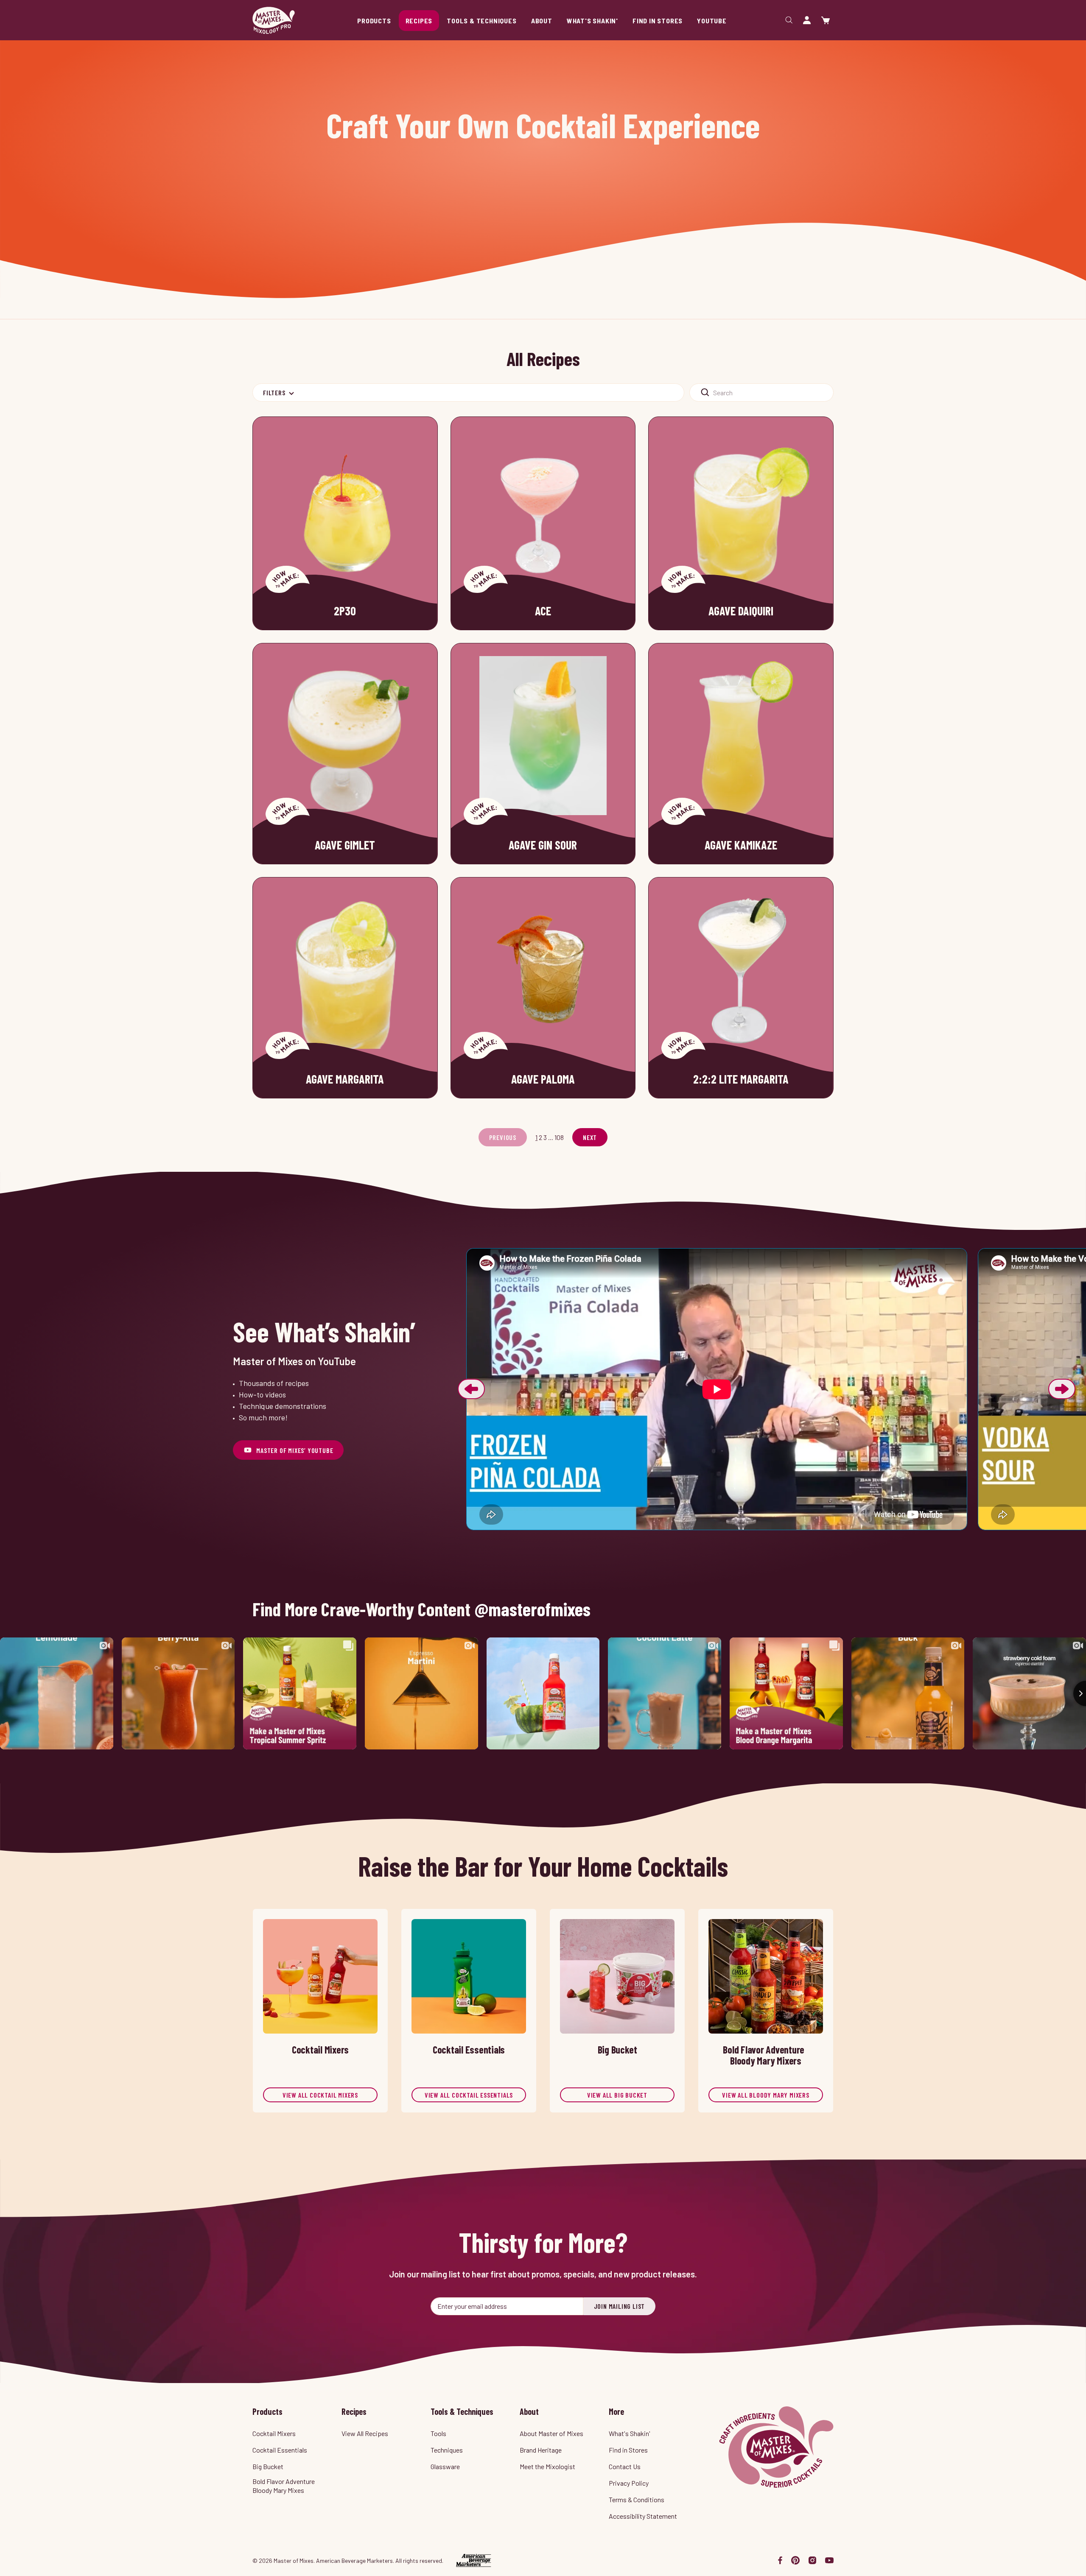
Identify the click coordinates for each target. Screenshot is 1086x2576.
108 (559, 1137)
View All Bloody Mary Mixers (766, 2095)
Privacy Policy (629, 2483)
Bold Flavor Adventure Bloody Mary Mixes (284, 2486)
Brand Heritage (541, 2450)
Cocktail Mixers (274, 2433)
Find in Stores (628, 2450)
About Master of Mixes (551, 2433)
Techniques (447, 2450)
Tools (438, 2433)
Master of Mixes (274, 20)
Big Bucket (268, 2466)
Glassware (445, 2466)
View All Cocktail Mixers (320, 2095)
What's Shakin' (630, 2433)
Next (590, 1137)
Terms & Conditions (637, 2499)
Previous (471, 1389)
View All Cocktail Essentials (469, 2095)
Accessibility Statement (643, 2516)
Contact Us (625, 2466)
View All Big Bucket (617, 2095)
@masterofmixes (533, 1609)
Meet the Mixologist (547, 2466)
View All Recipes (365, 2433)
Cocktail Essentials (280, 2450)
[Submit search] (705, 393)
